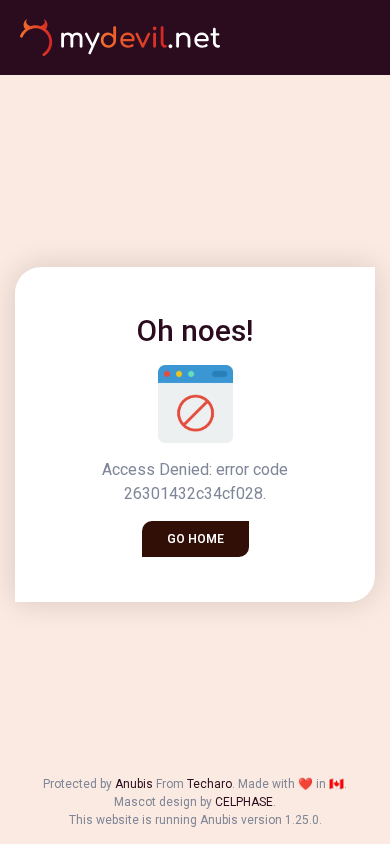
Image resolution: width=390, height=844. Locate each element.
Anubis (134, 784)
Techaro (209, 784)
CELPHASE (244, 802)
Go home (195, 539)
